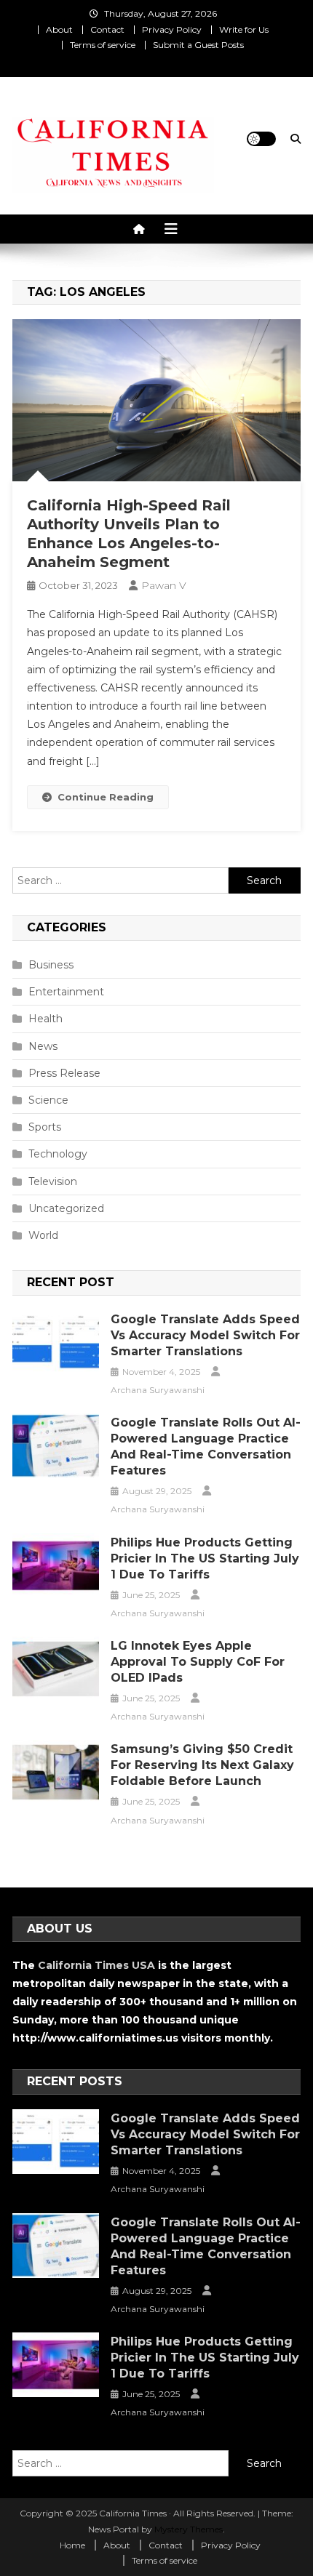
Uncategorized (66, 1208)
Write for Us (244, 29)
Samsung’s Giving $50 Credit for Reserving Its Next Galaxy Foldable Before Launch (202, 1765)
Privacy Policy (172, 29)
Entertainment (66, 992)
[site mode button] (261, 139)
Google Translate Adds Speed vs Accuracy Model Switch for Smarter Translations (205, 1335)
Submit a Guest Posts (198, 45)
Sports (45, 1127)
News (43, 1046)
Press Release (64, 1073)
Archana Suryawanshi (158, 1390)
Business (51, 965)
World (43, 1235)
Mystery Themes (189, 2529)
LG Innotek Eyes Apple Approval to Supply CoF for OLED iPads (198, 1662)
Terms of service (103, 45)
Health (45, 1019)
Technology (58, 1154)
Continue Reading (106, 797)
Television (53, 1181)
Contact (107, 29)
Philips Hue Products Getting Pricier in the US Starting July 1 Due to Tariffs (205, 1558)
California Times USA (96, 1965)
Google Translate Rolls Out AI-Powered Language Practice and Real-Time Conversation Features (206, 1447)
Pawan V (164, 585)
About (59, 29)
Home (72, 2545)
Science (48, 1100)
